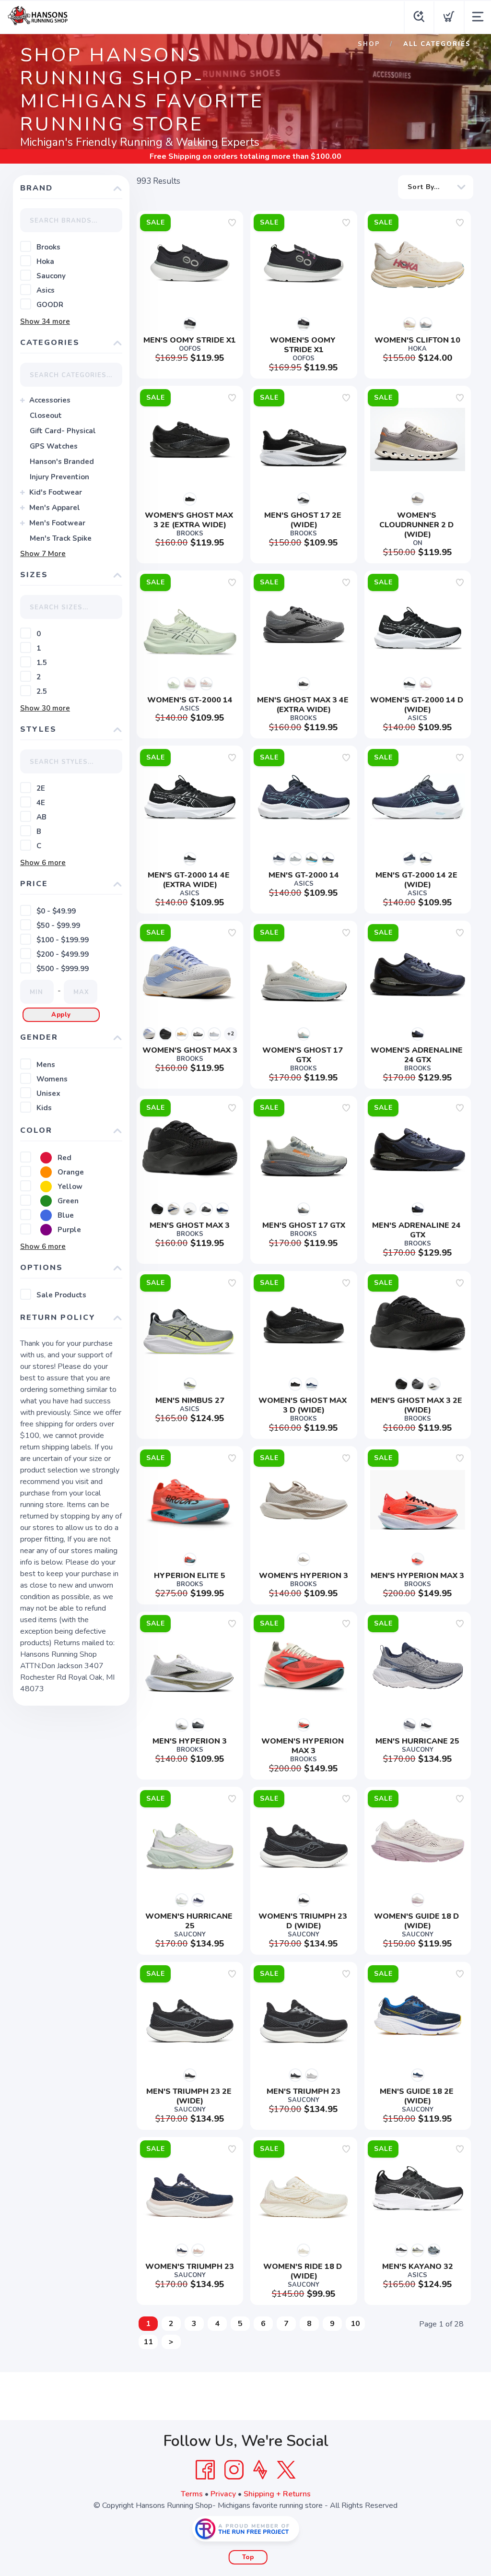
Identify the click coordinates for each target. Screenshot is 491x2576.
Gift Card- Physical (63, 431)
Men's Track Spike (61, 538)
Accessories (50, 400)
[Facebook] (205, 2470)
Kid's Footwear (56, 492)
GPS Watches (54, 446)
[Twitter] (286, 2470)
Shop (369, 44)
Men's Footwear (57, 523)
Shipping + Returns (277, 2494)
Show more (45, 321)
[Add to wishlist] (232, 223)
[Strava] (260, 2470)
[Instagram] (234, 2470)
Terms (192, 2494)
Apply (61, 1015)
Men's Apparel (55, 508)
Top (248, 2557)
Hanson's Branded (62, 462)
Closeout (46, 415)
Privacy (223, 2494)
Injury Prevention (59, 477)
